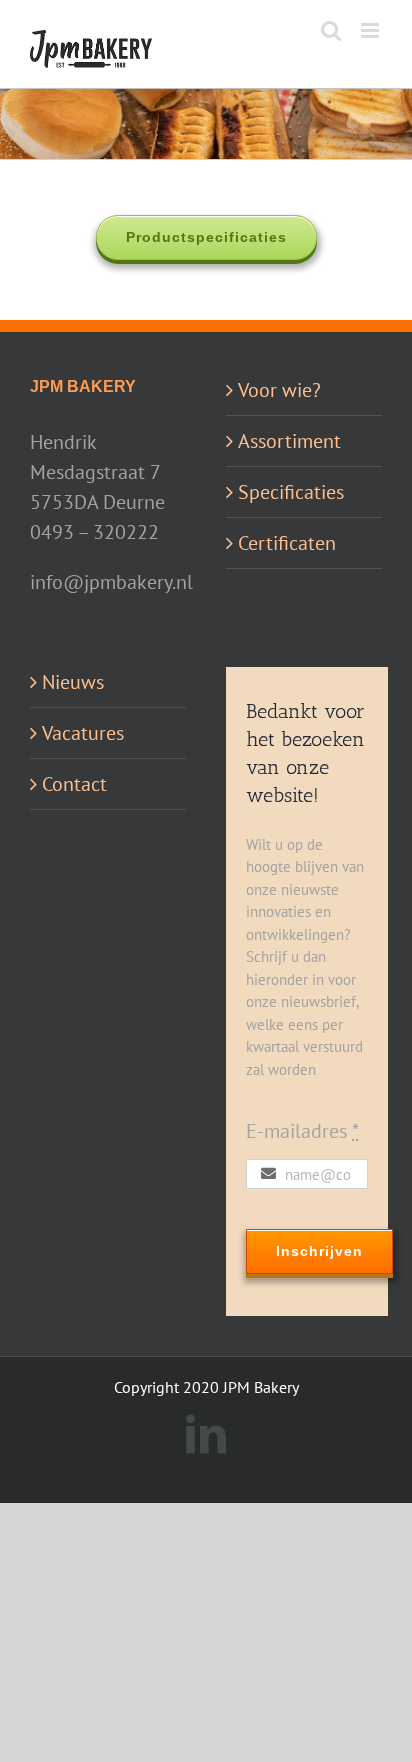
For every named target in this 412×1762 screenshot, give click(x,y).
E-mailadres (302, 1131)
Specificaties (291, 492)
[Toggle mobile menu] (371, 30)
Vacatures (83, 733)
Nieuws (73, 682)
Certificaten (287, 543)
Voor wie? (279, 390)
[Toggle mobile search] (331, 30)
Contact (74, 784)
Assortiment (289, 441)
